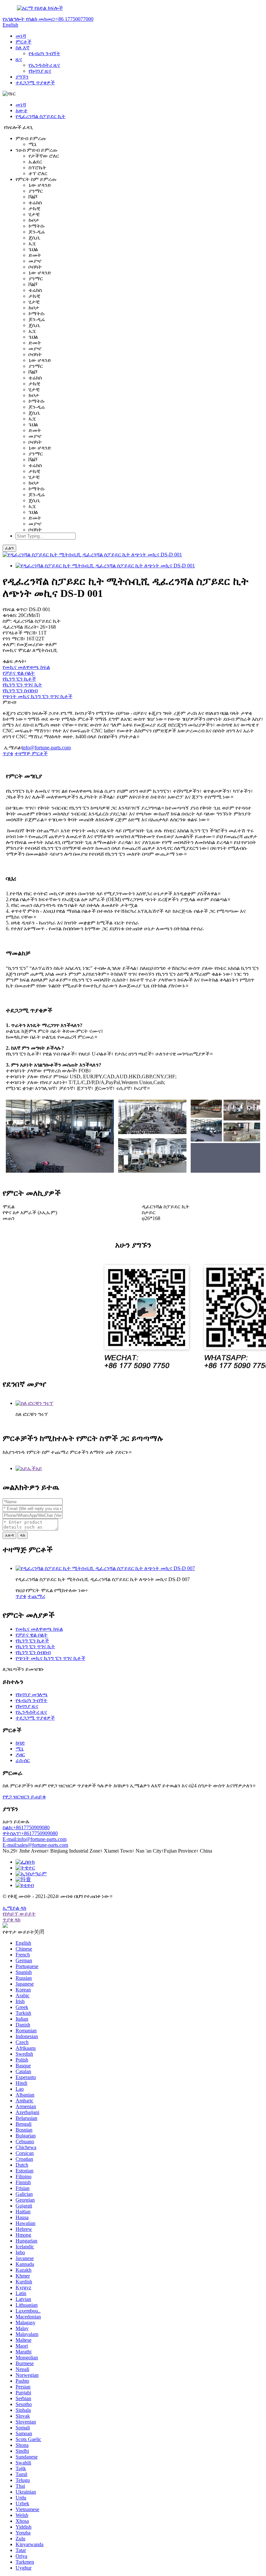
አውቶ (22, 110)
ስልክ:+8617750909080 (26, 1827)
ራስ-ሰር (23, 1760)
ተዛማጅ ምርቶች (31, 753)
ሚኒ (20, 1749)
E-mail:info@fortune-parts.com (35, 1839)
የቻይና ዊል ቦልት (19, 673)
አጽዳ (9, 1535)
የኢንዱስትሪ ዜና (44, 65)
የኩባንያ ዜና (40, 71)
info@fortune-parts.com (46, 748)
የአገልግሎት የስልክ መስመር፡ (48, 19)
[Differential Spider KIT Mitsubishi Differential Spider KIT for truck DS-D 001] (105, 566)
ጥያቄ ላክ (12, 1920)
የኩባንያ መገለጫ (32, 1694)
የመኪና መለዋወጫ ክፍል (26, 667)
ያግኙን (22, 77)
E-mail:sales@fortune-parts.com (35, 1845)
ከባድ (20, 1743)
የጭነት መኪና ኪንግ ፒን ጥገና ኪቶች (37, 696)
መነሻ (21, 36)
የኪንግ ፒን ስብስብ (20, 690)
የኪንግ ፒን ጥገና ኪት (22, 685)
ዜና (19, 59)
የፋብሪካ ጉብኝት (44, 53)
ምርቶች (24, 42)
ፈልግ (9, 548)
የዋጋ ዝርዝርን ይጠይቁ (24, 1797)
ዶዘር (20, 1754)
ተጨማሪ (36, 1596)
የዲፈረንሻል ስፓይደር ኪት (41, 116)
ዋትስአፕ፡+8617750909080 (30, 1833)
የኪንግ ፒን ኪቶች (19, 679)
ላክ (23, 1535)
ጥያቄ (8, 753)
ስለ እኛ (23, 48)
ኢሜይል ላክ (14, 1908)
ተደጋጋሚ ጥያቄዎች (35, 83)
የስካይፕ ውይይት (19, 1914)
